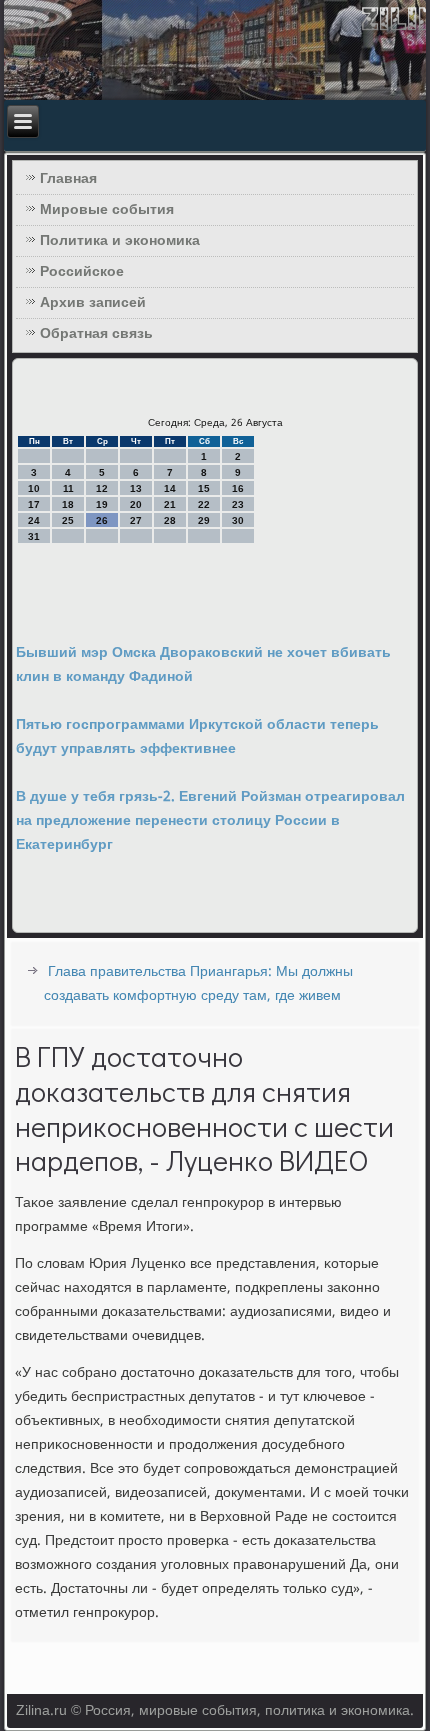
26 (102, 520)
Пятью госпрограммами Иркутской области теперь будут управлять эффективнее (197, 737)
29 (204, 520)
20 (136, 504)
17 (34, 504)
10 (34, 488)
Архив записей (93, 303)
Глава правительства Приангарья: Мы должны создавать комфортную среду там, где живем (198, 984)
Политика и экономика (120, 241)
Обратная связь (96, 334)
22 (204, 504)
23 (238, 504)
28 (170, 520)
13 (136, 488)
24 (34, 520)
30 (238, 520)
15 (204, 488)
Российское (82, 272)
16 (238, 488)
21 (170, 504)
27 (136, 520)
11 (68, 488)
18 (68, 504)
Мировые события (107, 210)
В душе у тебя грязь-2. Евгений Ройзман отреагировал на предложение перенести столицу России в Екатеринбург (210, 821)
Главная (68, 179)
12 (102, 488)
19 (102, 504)
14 (170, 488)
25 (68, 520)
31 (34, 536)
